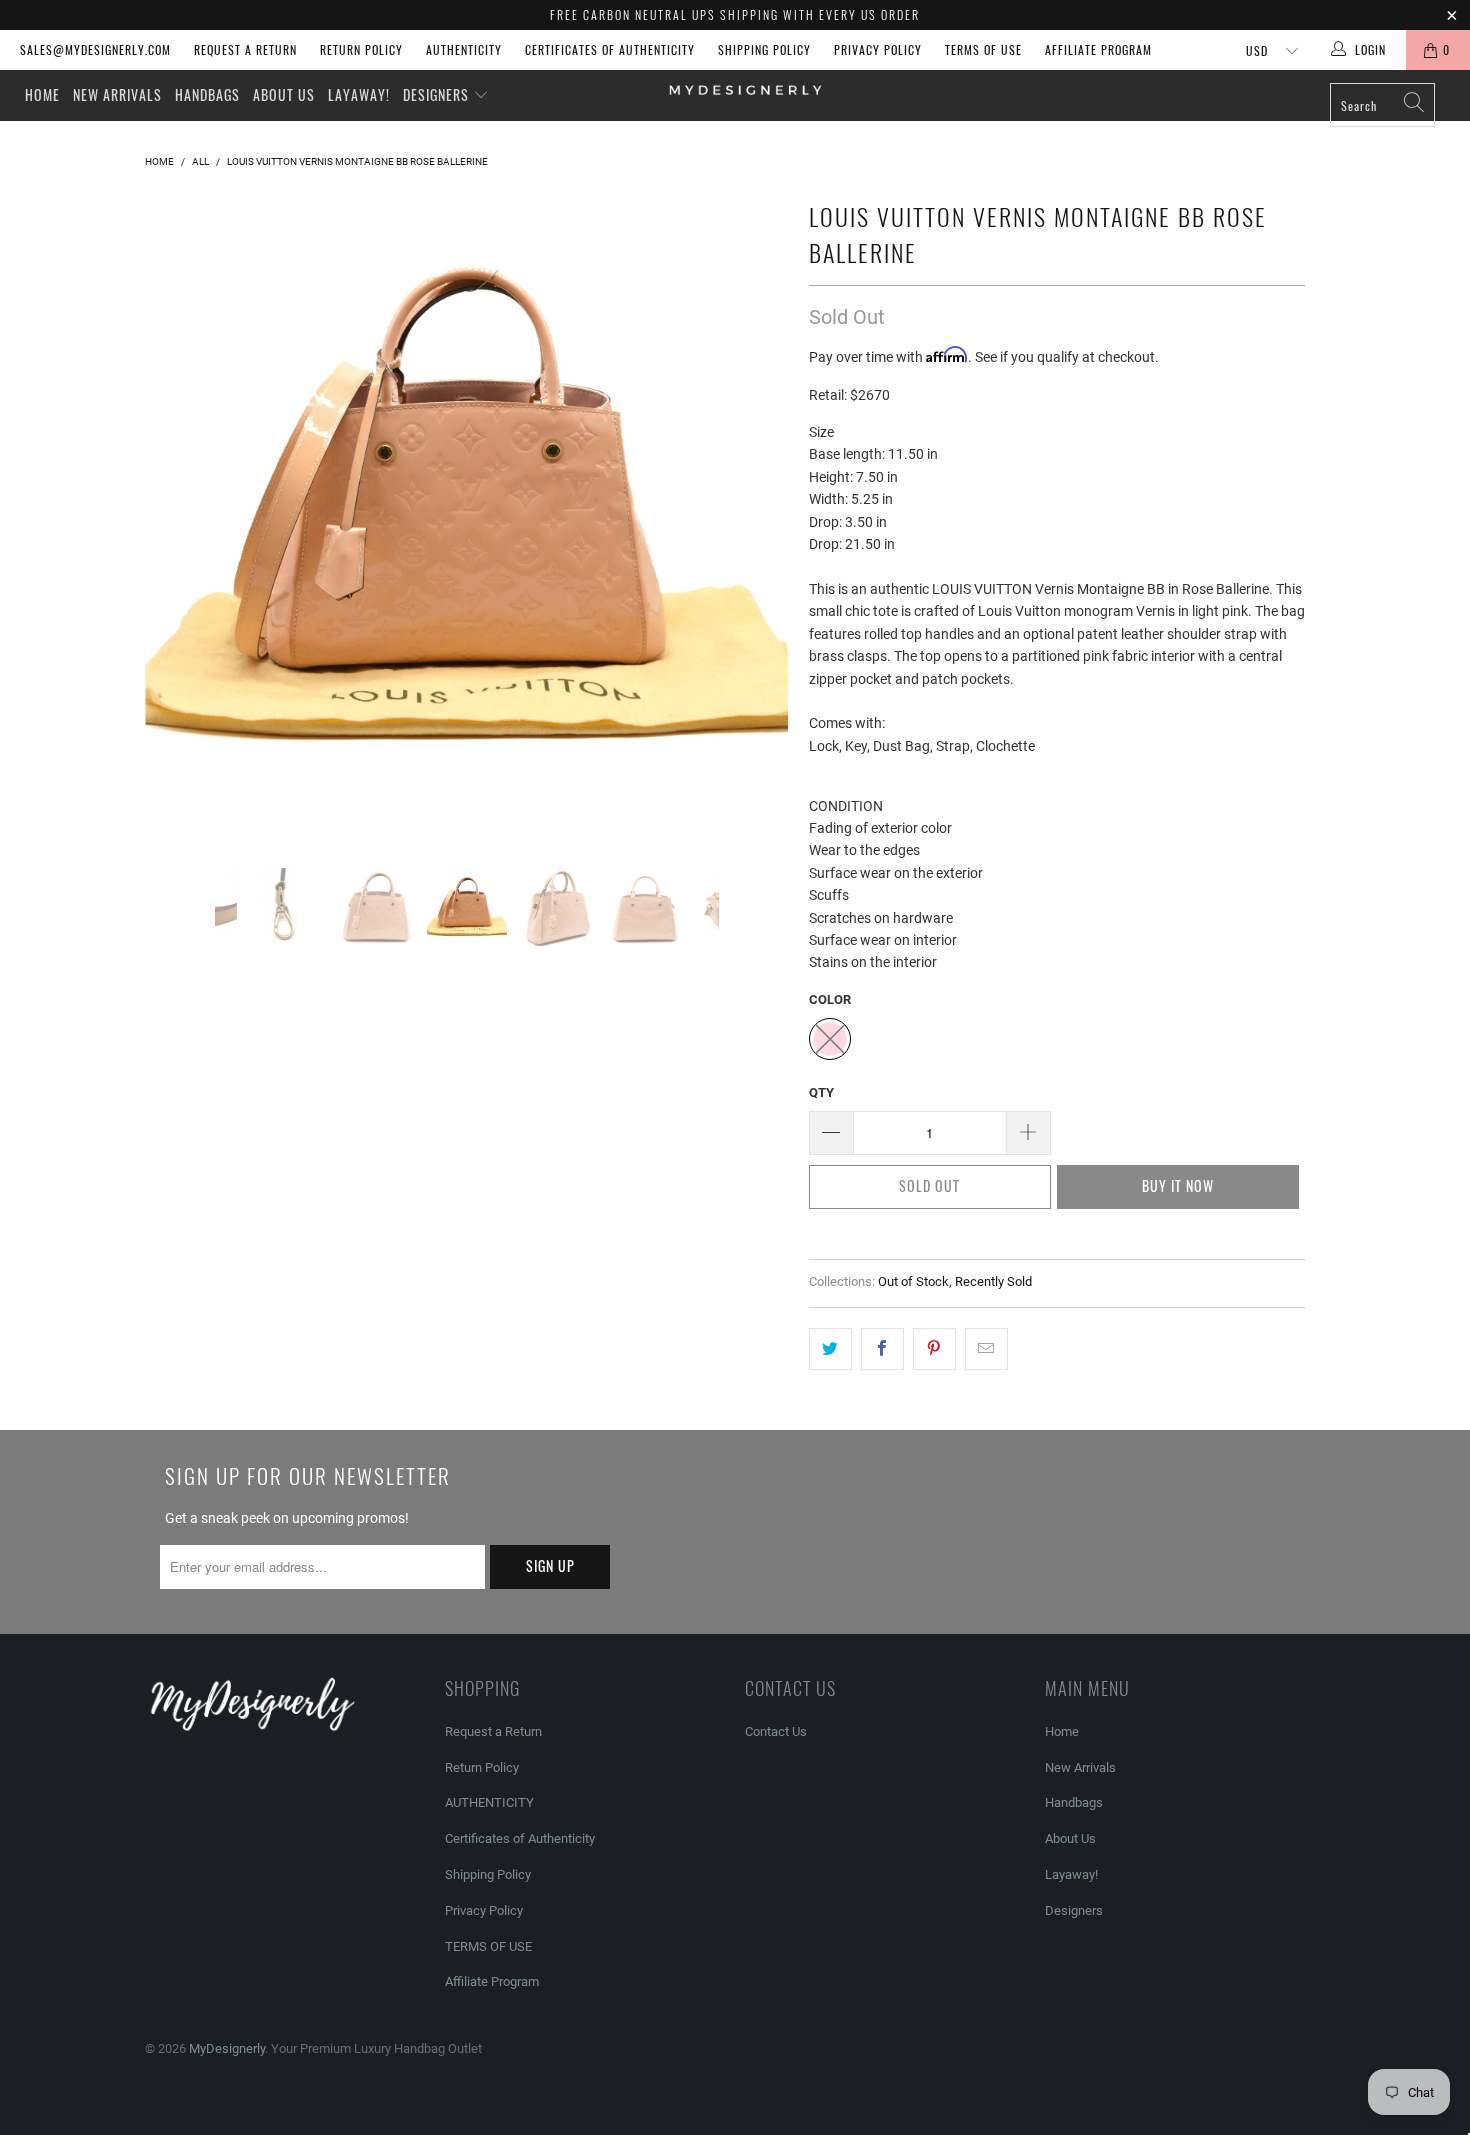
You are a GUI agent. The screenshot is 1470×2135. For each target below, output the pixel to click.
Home (42, 94)
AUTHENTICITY (464, 49)
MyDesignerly (227, 2048)
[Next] (754, 516)
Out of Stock (913, 1281)
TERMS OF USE (983, 49)
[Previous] (179, 516)
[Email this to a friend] (986, 1349)
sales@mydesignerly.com (95, 49)
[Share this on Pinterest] (934, 1349)
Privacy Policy (878, 49)
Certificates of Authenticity (610, 49)
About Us (284, 94)
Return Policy (361, 49)
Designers (438, 94)
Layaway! (359, 94)
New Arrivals (117, 94)
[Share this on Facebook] (882, 1349)
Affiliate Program (1098, 49)
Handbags (207, 94)
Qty (821, 1092)
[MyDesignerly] (744, 88)
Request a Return (245, 49)
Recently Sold (993, 1281)
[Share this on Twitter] (830, 1349)
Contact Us (776, 1731)
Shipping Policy (764, 49)
